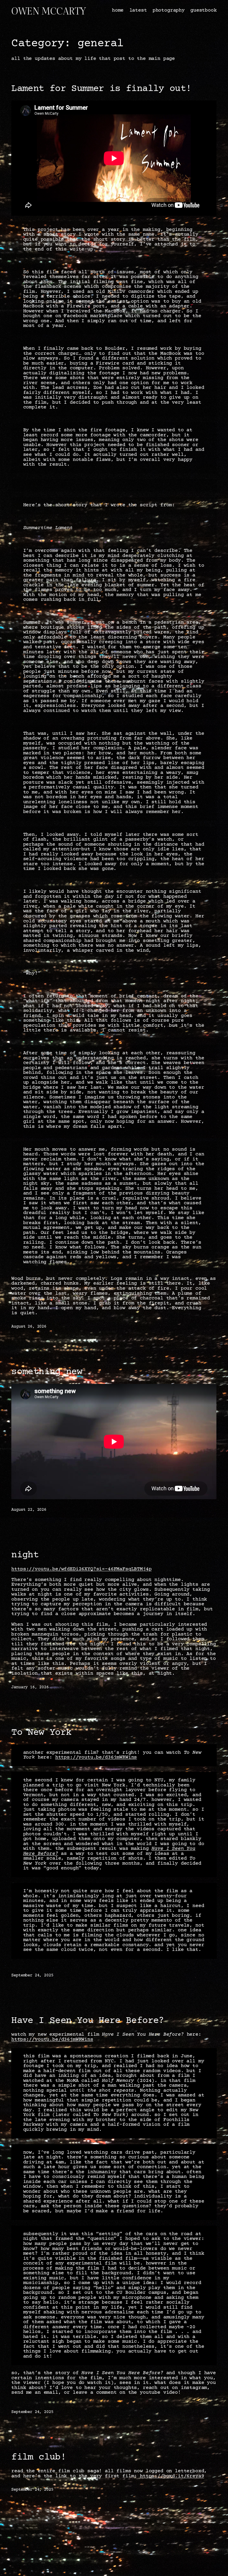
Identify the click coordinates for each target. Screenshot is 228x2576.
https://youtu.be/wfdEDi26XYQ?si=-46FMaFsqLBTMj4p (81, 1569)
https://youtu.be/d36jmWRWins (96, 1757)
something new (47, 1372)
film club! (39, 2457)
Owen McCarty (48, 11)
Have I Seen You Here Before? (88, 2021)
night (25, 1555)
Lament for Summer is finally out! (101, 89)
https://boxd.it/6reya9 (172, 2476)
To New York (41, 1733)
